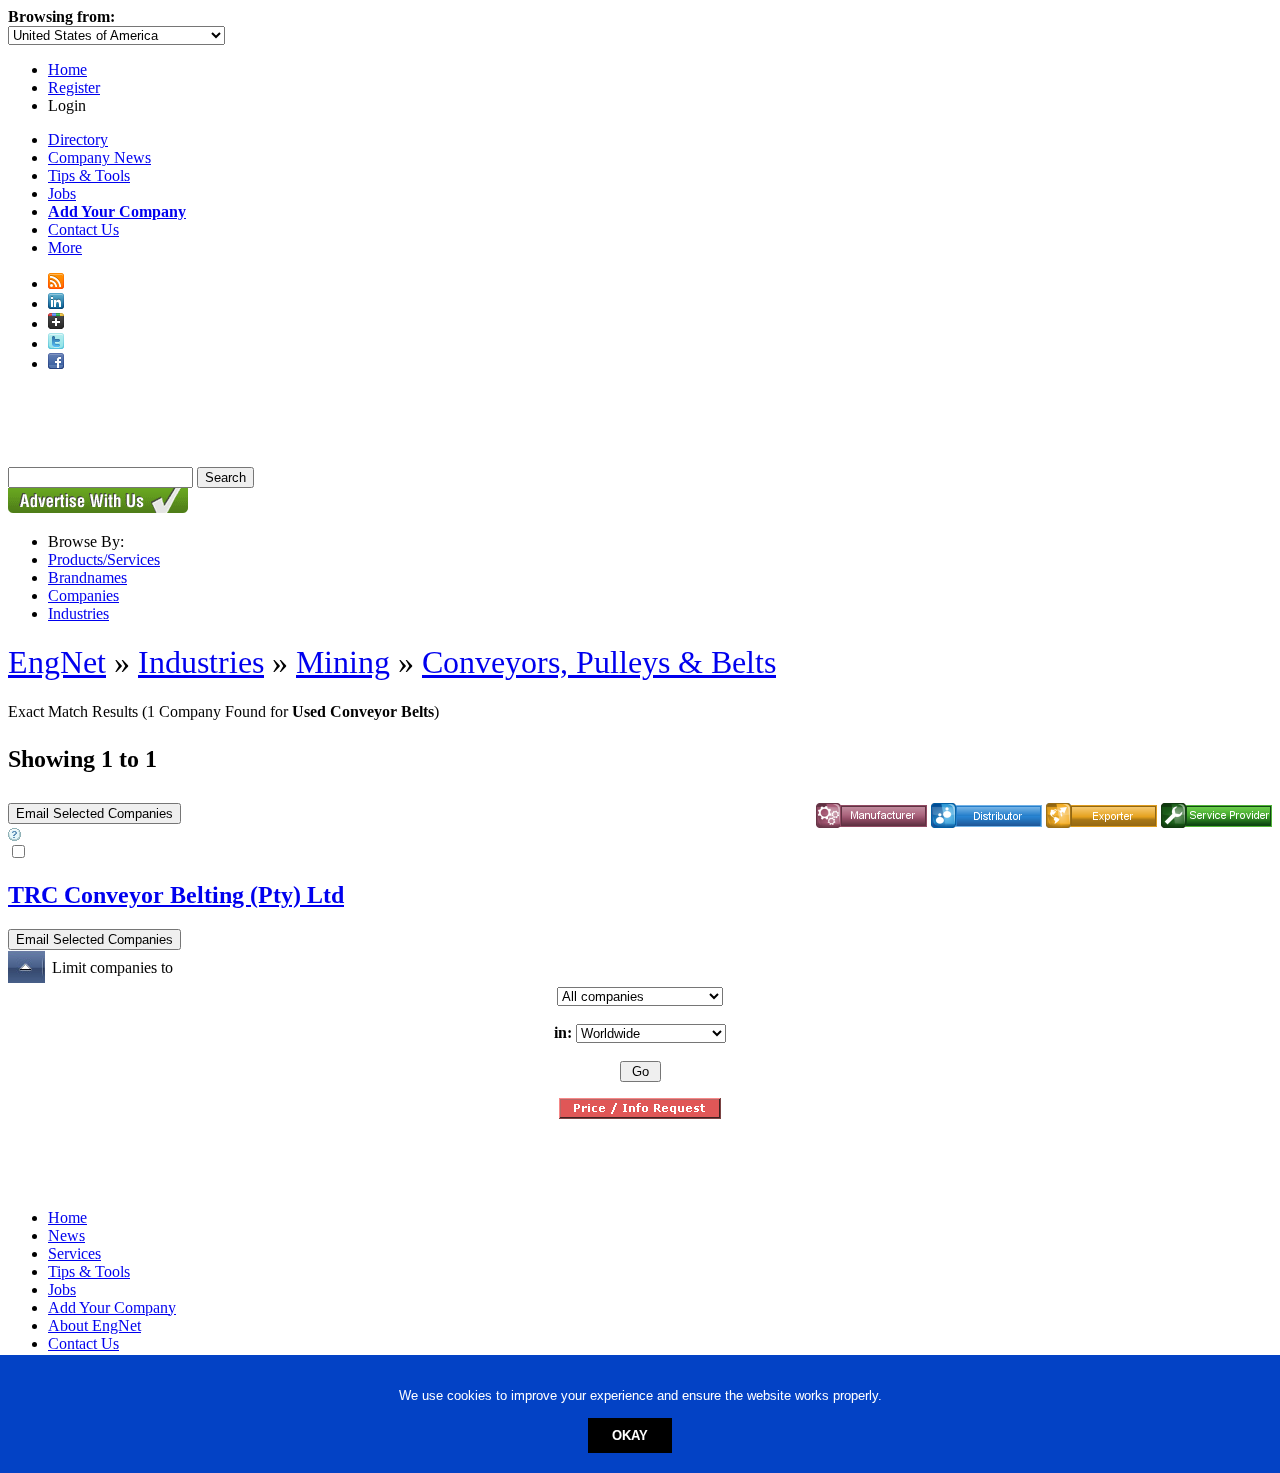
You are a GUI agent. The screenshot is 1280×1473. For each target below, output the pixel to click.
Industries (78, 613)
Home (67, 69)
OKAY (630, 1435)
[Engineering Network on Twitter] (56, 343)
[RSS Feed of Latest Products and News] (56, 283)
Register (74, 87)
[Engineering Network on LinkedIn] (56, 303)
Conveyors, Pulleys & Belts (599, 662)
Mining (343, 662)
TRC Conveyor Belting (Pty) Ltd (176, 895)
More (65, 247)
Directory (78, 139)
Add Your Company (112, 1307)
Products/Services (104, 559)
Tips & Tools (89, 175)
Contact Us (83, 229)
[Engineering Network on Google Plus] (56, 323)
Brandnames (87, 577)
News (66, 1235)
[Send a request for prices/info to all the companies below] (640, 1113)
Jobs (62, 193)
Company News (99, 157)
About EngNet (94, 1325)
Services (74, 1253)
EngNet (57, 662)
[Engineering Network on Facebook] (56, 363)
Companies (83, 595)
